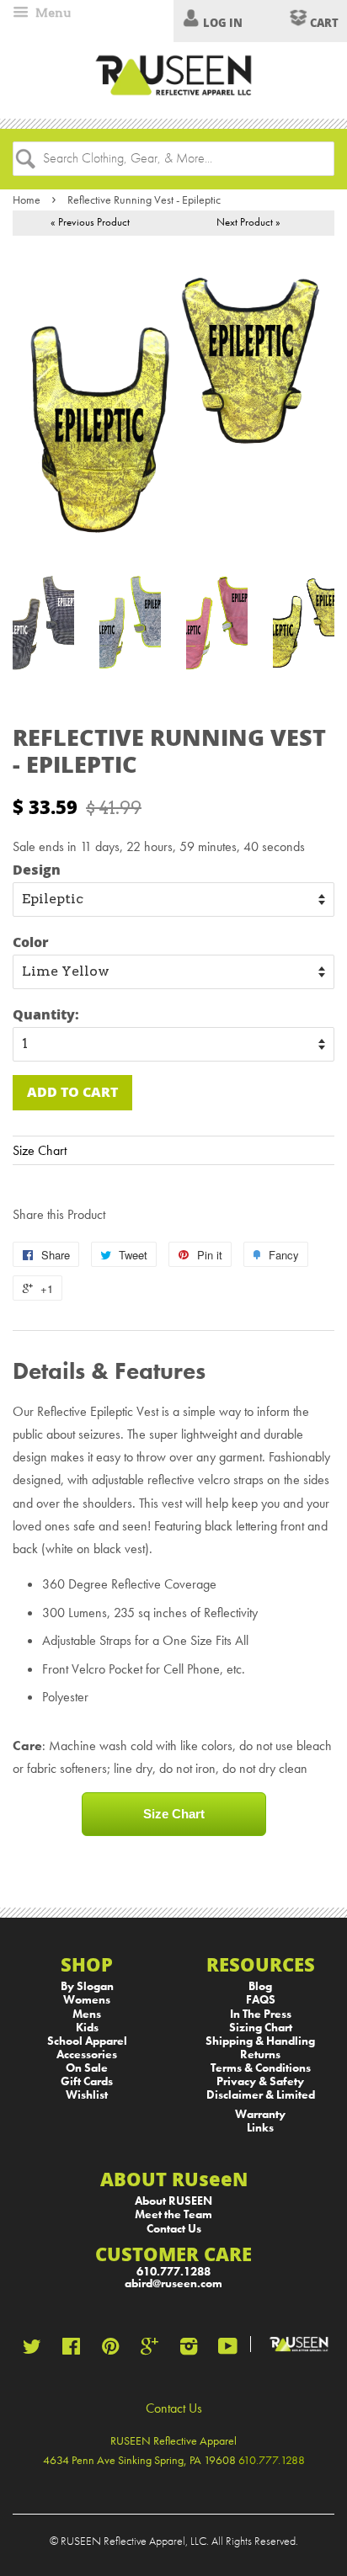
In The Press (261, 2014)
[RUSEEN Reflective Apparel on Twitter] (32, 2350)
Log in (223, 23)
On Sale (87, 2068)
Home (27, 200)
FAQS (261, 2000)
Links (260, 2128)
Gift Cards (87, 2081)
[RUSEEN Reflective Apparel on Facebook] (71, 2350)
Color (31, 942)
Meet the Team (173, 2214)
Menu (52, 13)
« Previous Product (90, 222)
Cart (323, 23)
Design (37, 869)
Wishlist (87, 2095)
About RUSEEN (173, 2201)
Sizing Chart (261, 2028)
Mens (87, 2014)
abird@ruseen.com (173, 2283)
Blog (260, 1986)
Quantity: (46, 1014)
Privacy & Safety (260, 2081)
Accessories (87, 2054)
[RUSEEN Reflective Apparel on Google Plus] (149, 2350)
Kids (87, 2028)
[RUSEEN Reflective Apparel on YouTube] (228, 2350)
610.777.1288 (173, 2272)
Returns (260, 2054)
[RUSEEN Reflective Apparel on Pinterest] (110, 2350)
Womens (87, 2000)
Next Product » (248, 222)
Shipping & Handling (260, 2041)
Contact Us (174, 2229)
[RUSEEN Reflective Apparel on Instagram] (189, 2350)
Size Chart (40, 1150)
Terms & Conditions (261, 2068)
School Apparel (87, 2041)
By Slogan (87, 1986)
